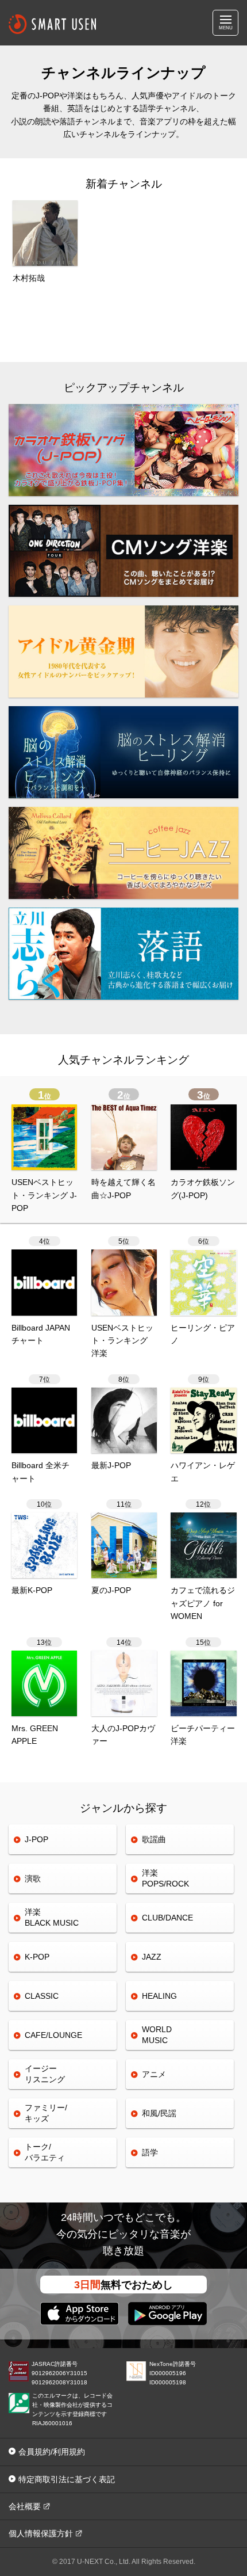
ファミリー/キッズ (46, 2113)
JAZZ (152, 1957)
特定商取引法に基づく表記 (67, 2479)
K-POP (37, 1957)
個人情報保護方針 (41, 2533)
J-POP (36, 1839)
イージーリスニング (45, 2074)
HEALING (159, 1996)
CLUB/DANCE (167, 1918)
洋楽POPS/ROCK (165, 1878)
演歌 (33, 1878)
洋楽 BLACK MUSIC (52, 1917)
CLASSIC (42, 1996)
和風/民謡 (159, 2113)
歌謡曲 (154, 1839)
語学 (150, 2152)
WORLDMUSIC (157, 2035)
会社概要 (25, 2506)
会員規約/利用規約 (52, 2452)
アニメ (154, 2074)
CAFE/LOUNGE (53, 2035)
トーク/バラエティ (45, 2152)
